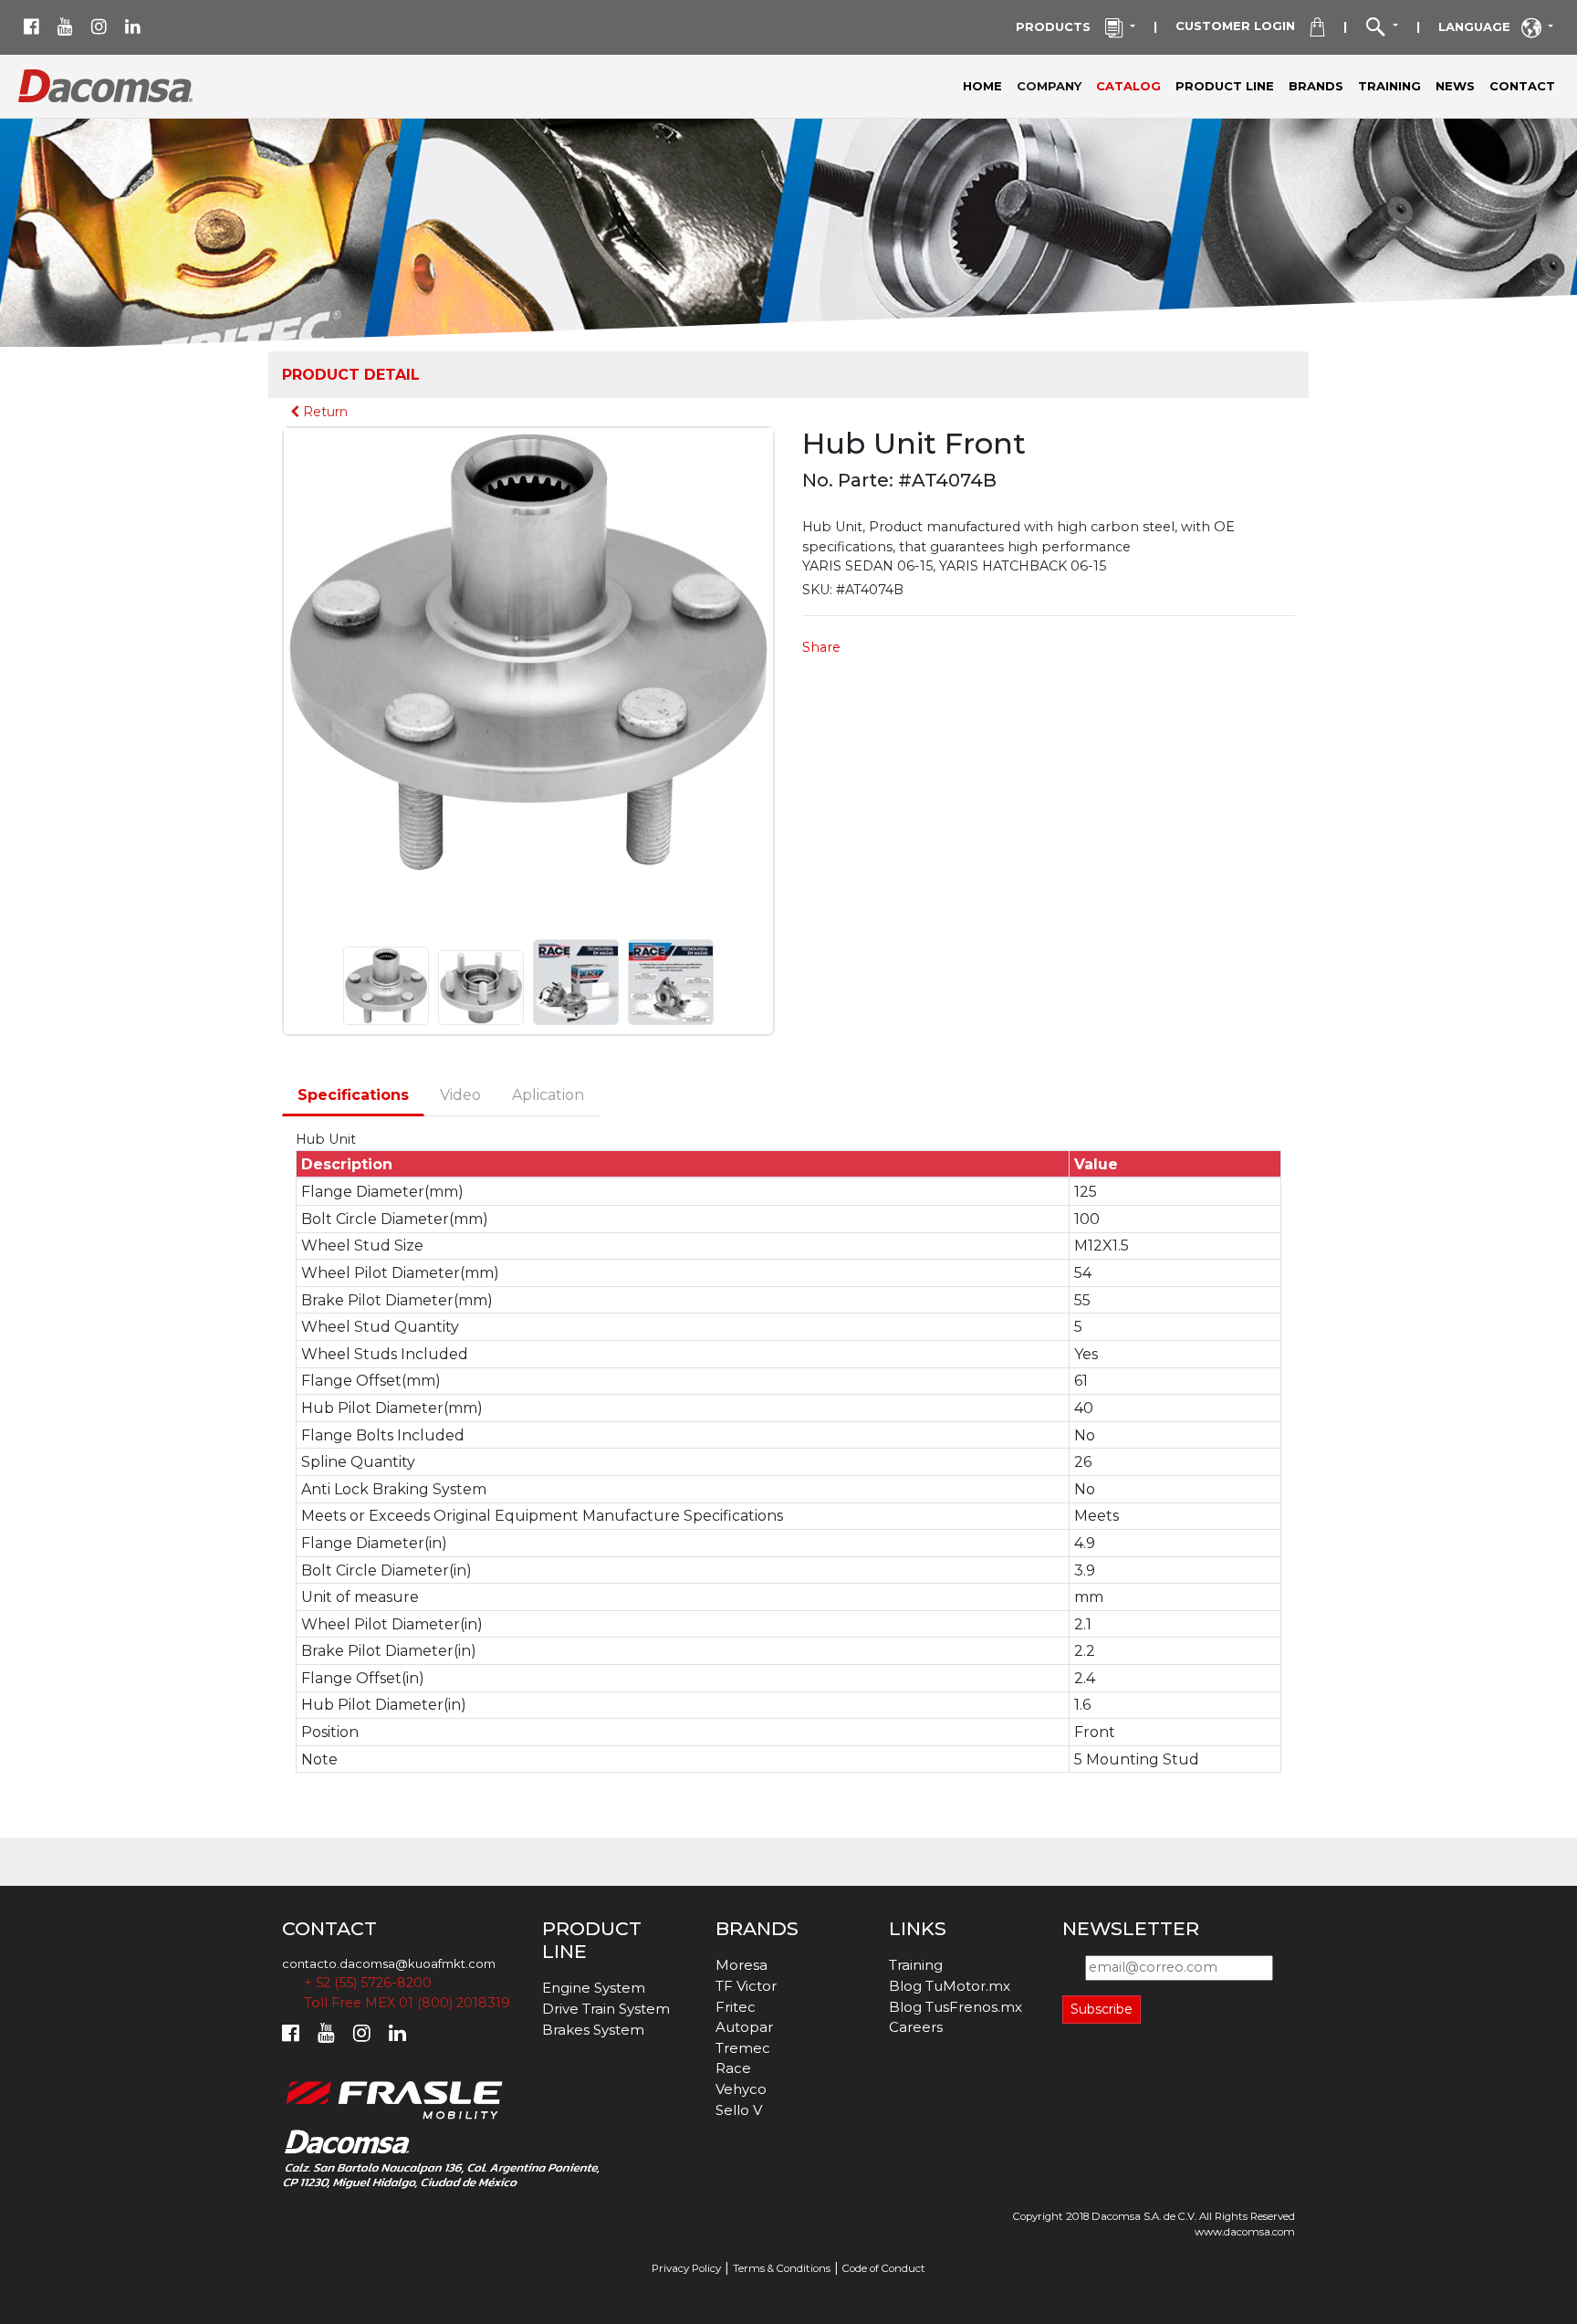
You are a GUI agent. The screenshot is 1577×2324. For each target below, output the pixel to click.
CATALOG (1128, 86)
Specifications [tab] (353, 1095)
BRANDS (1316, 86)
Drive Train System (606, 2009)
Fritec (736, 2007)
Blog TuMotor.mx (950, 1986)
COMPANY (1053, 85)
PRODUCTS (1060, 26)
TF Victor (746, 1986)
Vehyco (741, 2089)
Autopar (744, 2027)
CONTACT (1522, 86)
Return (324, 412)
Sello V (739, 2110)
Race (733, 2068)
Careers (916, 2027)
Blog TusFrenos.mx (956, 2007)
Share (821, 647)
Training (916, 1965)
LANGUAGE (1480, 26)
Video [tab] (460, 1095)
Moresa (742, 1965)
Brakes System (593, 2030)
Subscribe (1102, 2009)
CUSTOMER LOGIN (1243, 26)
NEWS (1455, 86)
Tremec (743, 2048)
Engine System (594, 1988)
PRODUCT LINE (1225, 86)
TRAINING (1389, 86)
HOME (982, 86)
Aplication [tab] (548, 1095)
